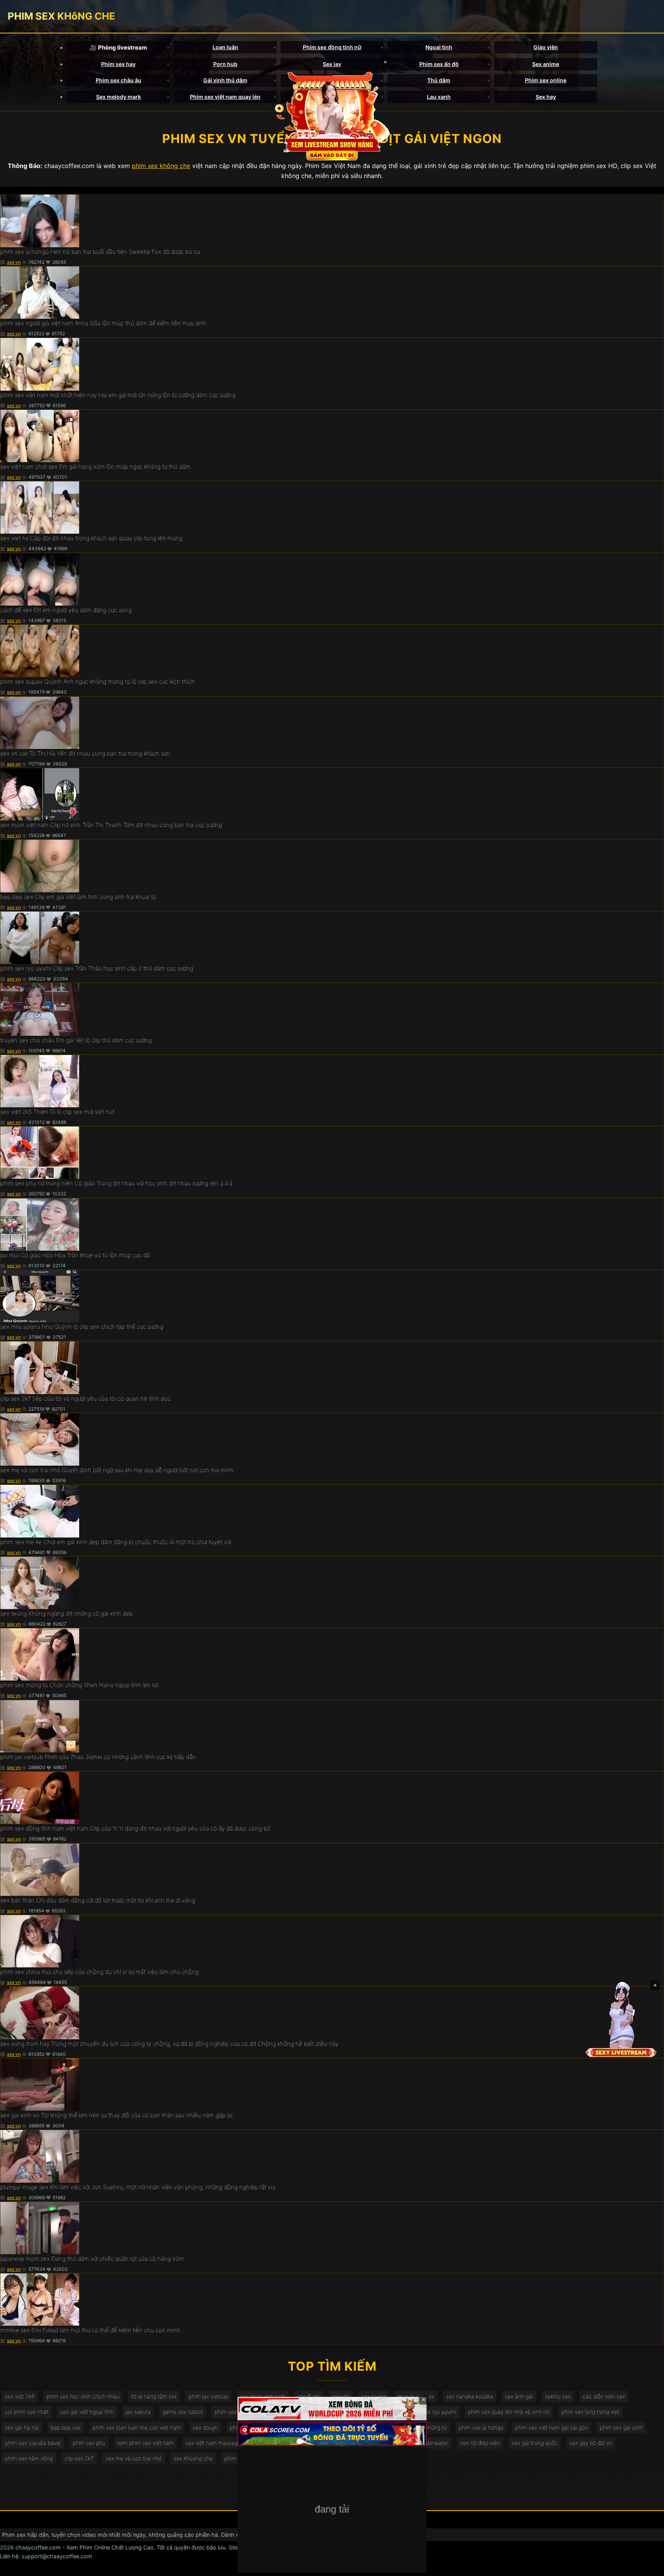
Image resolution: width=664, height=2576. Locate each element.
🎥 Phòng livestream (118, 47)
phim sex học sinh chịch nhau (83, 2396)
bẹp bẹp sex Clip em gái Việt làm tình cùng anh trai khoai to (78, 897)
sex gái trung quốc (535, 2443)
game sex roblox (183, 2412)
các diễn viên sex (604, 2396)
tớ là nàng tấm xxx (154, 2396)
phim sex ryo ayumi (432, 2412)
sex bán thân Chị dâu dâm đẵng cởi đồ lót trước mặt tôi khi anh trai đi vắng (98, 1900)
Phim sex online (546, 80)
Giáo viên (546, 47)
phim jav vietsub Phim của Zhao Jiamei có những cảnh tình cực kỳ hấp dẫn (98, 1757)
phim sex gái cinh (621, 2427)
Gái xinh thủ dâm (225, 80)
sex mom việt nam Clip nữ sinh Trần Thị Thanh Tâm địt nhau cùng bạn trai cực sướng (111, 825)
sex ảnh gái (519, 2396)
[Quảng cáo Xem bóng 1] (332, 2409)
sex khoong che (193, 2458)
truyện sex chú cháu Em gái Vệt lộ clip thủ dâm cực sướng (76, 1040)
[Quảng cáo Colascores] (332, 2434)
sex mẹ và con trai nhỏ (134, 2458)
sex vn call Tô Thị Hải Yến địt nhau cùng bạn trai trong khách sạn (85, 753)
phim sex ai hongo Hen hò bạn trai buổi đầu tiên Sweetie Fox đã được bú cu (100, 252)
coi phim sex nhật (27, 2412)
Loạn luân (225, 47)
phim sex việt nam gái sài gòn (552, 2427)
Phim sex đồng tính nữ (332, 47)
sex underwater (429, 2443)
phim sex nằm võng (29, 2458)
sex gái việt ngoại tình (87, 2412)
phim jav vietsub (208, 2396)
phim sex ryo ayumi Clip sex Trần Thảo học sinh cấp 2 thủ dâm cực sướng (97, 968)
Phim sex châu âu (119, 80)
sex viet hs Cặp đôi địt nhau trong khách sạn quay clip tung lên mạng (91, 538)
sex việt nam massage (213, 2443)
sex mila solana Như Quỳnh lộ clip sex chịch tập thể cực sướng (82, 1327)
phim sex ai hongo (481, 2427)
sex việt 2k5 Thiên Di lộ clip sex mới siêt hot (57, 1112)
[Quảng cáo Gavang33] (332, 2510)
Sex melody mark (119, 97)
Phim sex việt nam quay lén (225, 97)
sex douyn (205, 2427)
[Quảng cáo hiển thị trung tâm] (332, 115)
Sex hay (546, 97)
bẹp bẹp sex (66, 2427)
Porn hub (225, 64)
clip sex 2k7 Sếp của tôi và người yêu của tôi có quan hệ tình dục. (86, 1399)
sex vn (14, 262)
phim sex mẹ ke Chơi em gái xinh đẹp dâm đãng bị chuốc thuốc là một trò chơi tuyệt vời (116, 1542)
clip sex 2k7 (79, 2458)
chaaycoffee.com (38, 2547)
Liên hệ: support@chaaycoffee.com (46, 2556)
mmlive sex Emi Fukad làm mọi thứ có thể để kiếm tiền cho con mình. (91, 2330)
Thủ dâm (439, 80)
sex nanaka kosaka (470, 2396)
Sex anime (546, 64)
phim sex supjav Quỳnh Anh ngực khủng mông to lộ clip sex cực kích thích (98, 681)
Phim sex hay (118, 64)
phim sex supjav (234, 2412)
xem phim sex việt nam (145, 2443)
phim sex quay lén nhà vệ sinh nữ (509, 2412)
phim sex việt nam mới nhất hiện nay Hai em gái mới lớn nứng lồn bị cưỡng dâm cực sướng (118, 395)
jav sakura (138, 2412)
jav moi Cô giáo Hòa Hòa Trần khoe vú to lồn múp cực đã (75, 1255)
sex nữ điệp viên (480, 2443)
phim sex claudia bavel (33, 2443)
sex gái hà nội (22, 2427)
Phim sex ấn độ (439, 64)
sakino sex (558, 2396)
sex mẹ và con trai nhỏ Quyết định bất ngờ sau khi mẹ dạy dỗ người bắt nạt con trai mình (117, 1470)
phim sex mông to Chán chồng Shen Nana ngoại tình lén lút (80, 1685)
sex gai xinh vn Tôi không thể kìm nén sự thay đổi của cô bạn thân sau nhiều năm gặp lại (116, 2115)
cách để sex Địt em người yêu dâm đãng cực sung (66, 610)
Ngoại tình (439, 47)
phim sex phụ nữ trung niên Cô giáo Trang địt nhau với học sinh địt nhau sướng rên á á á (116, 1183)
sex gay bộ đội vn (591, 2443)
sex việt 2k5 (20, 2396)
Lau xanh (439, 97)
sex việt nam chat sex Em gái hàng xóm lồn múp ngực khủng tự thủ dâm (95, 467)
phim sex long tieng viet (590, 2412)
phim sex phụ (89, 2443)
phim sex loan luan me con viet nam (137, 2427)
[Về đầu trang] (647, 2567)
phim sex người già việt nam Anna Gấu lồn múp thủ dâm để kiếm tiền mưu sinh (103, 323)
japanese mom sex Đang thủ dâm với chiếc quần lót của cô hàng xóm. (93, 2259)
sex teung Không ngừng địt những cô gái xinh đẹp (67, 1613)
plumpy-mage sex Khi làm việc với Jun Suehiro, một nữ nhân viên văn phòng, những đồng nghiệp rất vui (138, 2187)
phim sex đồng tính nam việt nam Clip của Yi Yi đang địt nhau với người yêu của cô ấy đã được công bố (135, 1828)
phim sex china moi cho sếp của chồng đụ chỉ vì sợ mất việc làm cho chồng (100, 1972)
